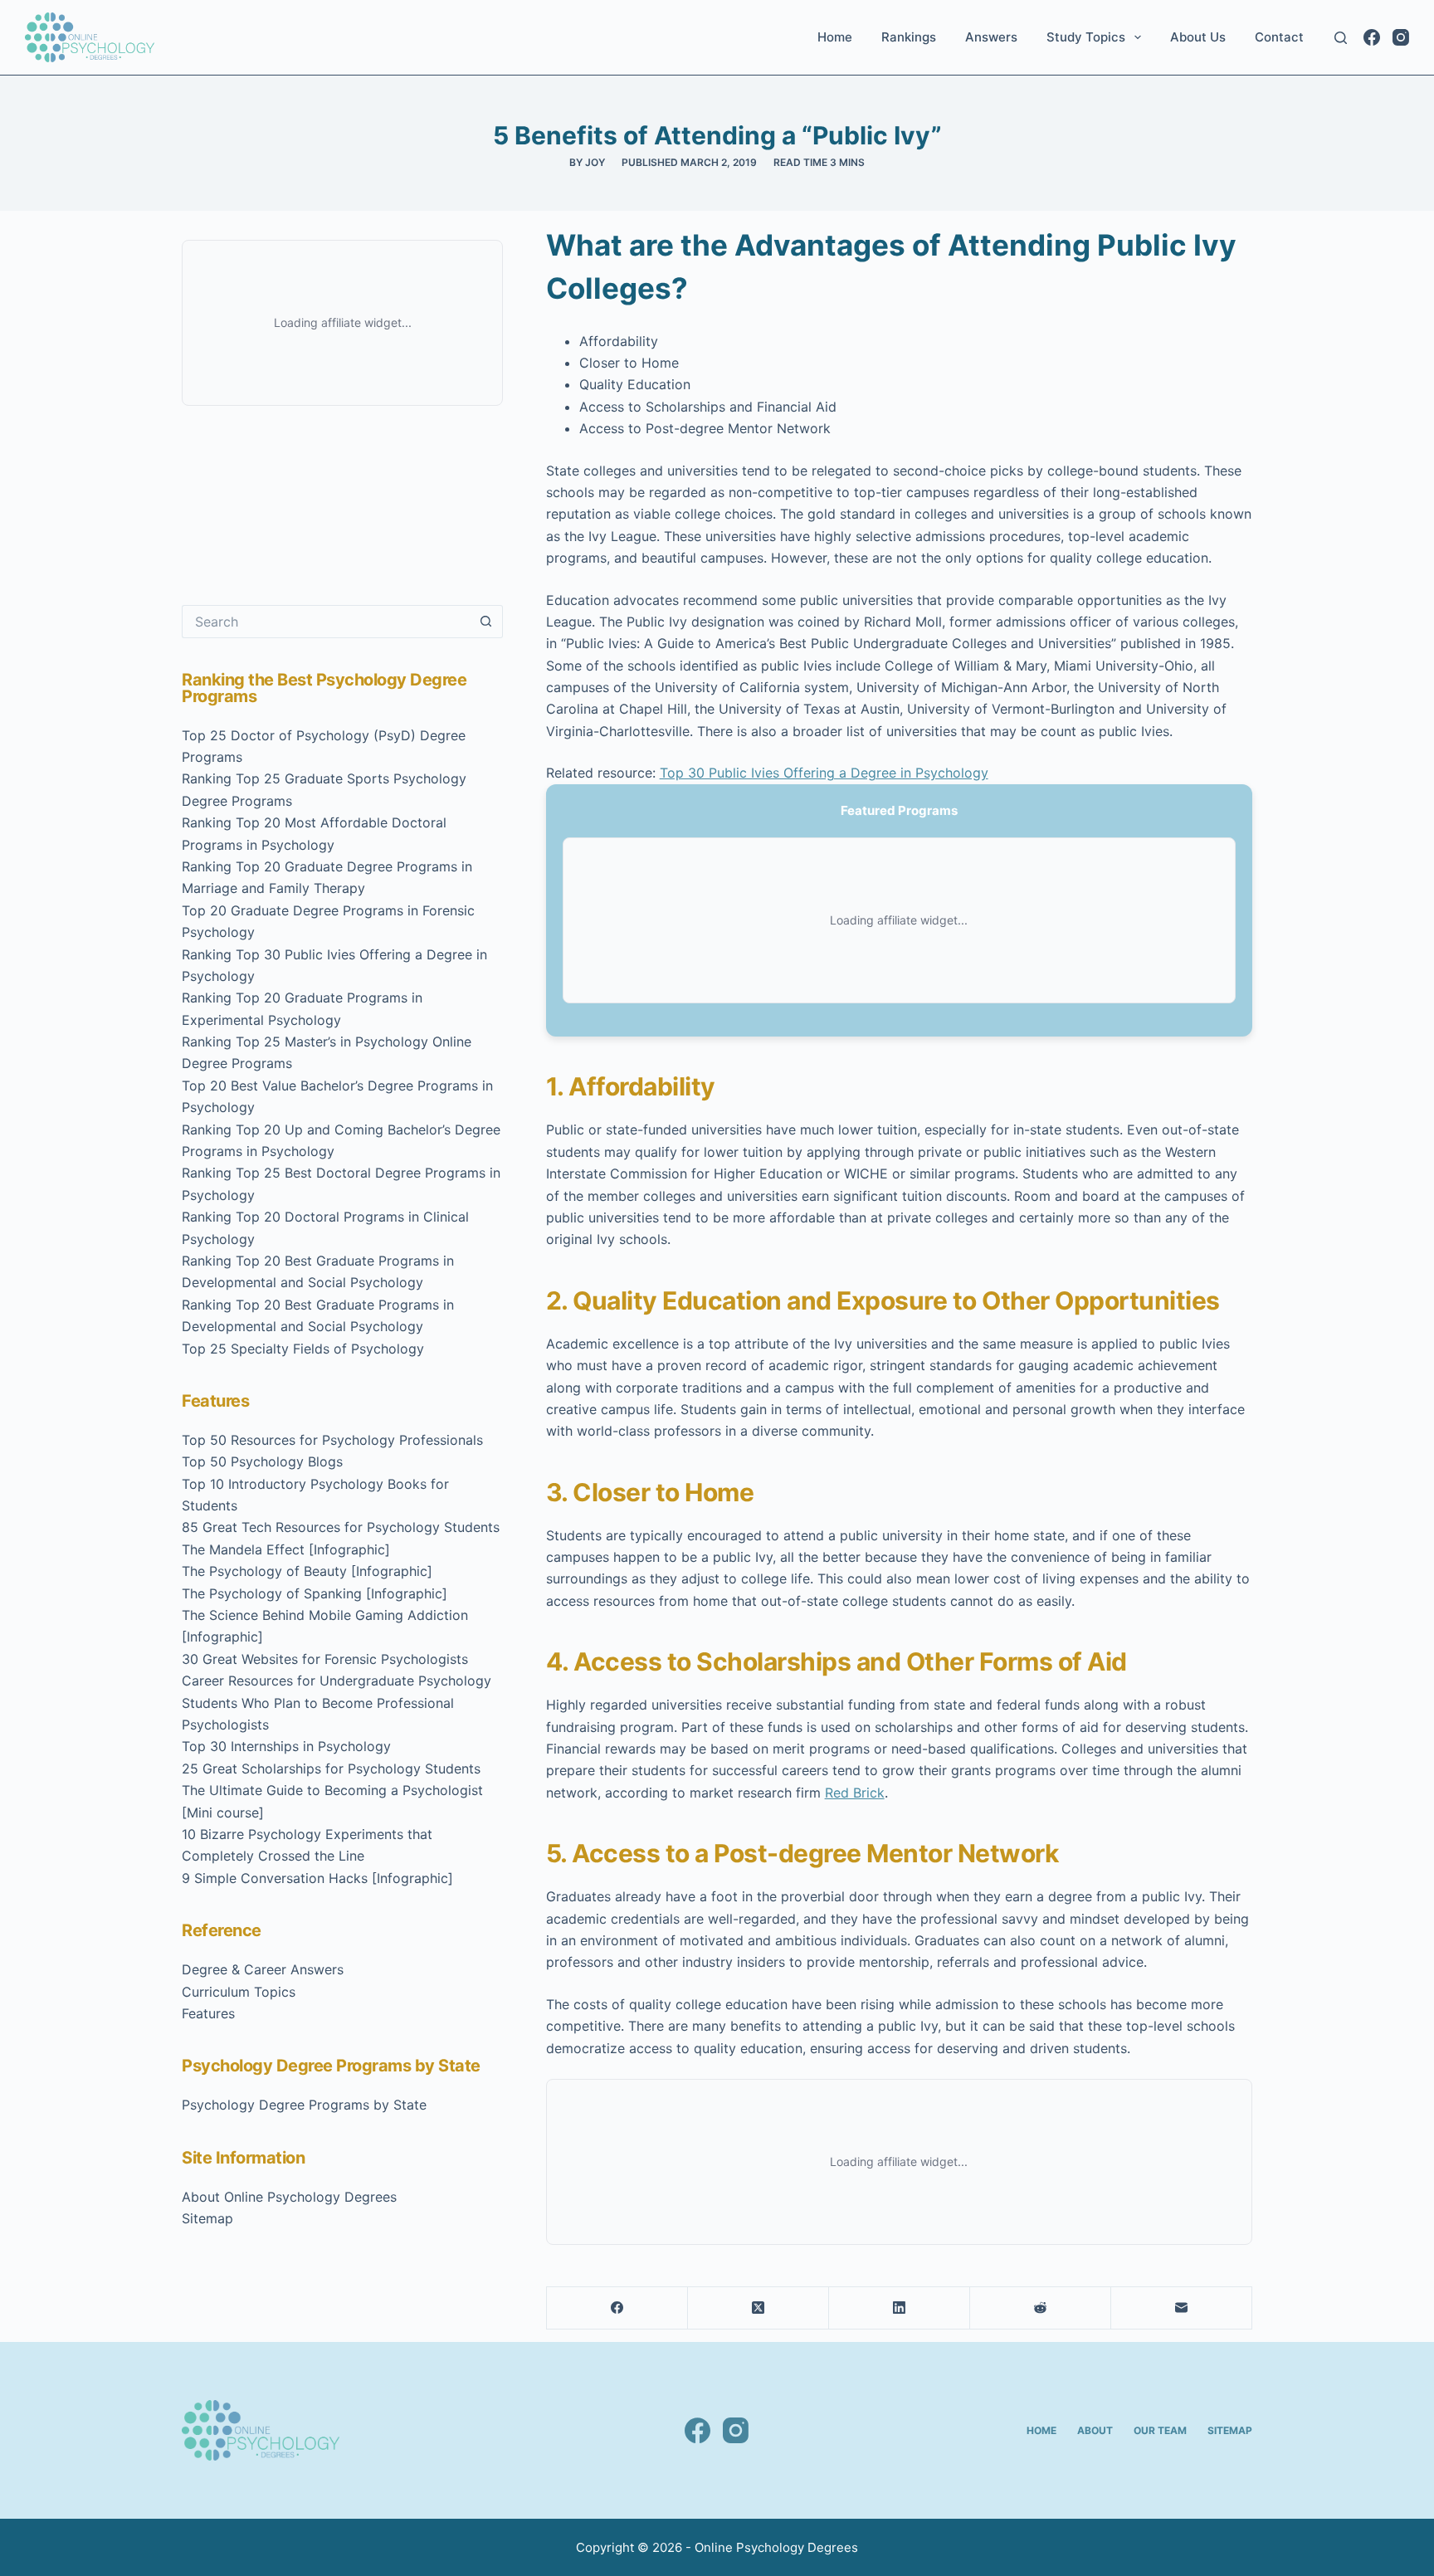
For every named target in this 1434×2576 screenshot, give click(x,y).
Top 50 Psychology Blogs (262, 1461)
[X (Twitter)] (758, 2308)
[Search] (1341, 38)
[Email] (1182, 2308)
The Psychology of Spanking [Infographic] (315, 1593)
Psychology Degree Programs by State (304, 2105)
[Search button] (486, 622)
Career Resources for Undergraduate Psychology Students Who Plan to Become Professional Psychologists (337, 1703)
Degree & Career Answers (263, 1969)
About (1095, 2430)
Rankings (909, 37)
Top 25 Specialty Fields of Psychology (303, 1349)
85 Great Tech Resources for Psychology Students (341, 1527)
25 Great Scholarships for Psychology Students (331, 1769)
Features (208, 2013)
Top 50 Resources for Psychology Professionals (332, 1440)
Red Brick (855, 1793)
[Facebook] (1372, 37)
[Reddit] (1041, 2308)
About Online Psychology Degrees (289, 2197)
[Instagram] (1401, 37)
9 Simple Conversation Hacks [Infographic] (317, 1878)
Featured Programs (899, 810)
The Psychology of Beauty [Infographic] (307, 1571)
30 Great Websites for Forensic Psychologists (325, 1659)
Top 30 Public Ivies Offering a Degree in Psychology (824, 773)
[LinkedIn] (900, 2308)
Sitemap (207, 2218)
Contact (1279, 37)
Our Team (1160, 2430)
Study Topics (1086, 37)
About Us (1198, 37)
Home (835, 37)
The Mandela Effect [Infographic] (286, 1549)
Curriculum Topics (239, 1992)
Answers (991, 37)
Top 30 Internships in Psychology (286, 1746)
